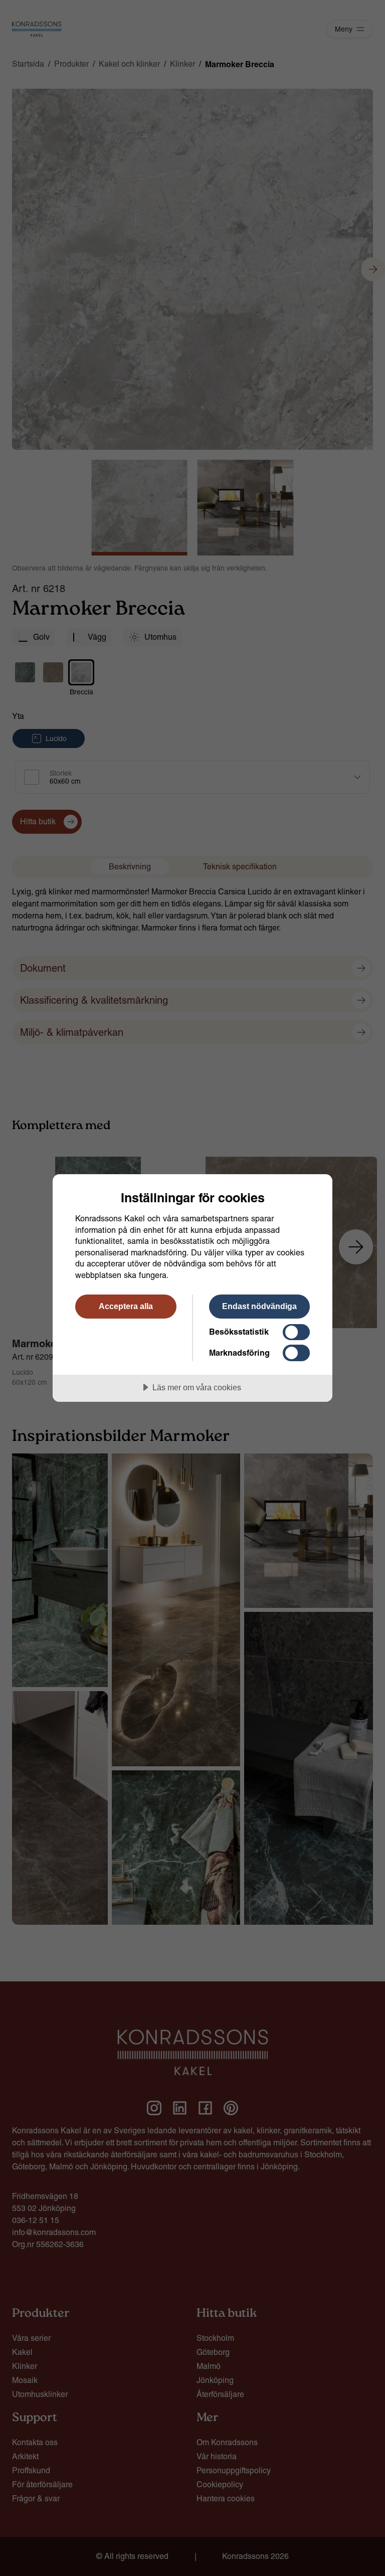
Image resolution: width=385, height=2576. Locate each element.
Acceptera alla (126, 1306)
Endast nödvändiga (259, 1306)
